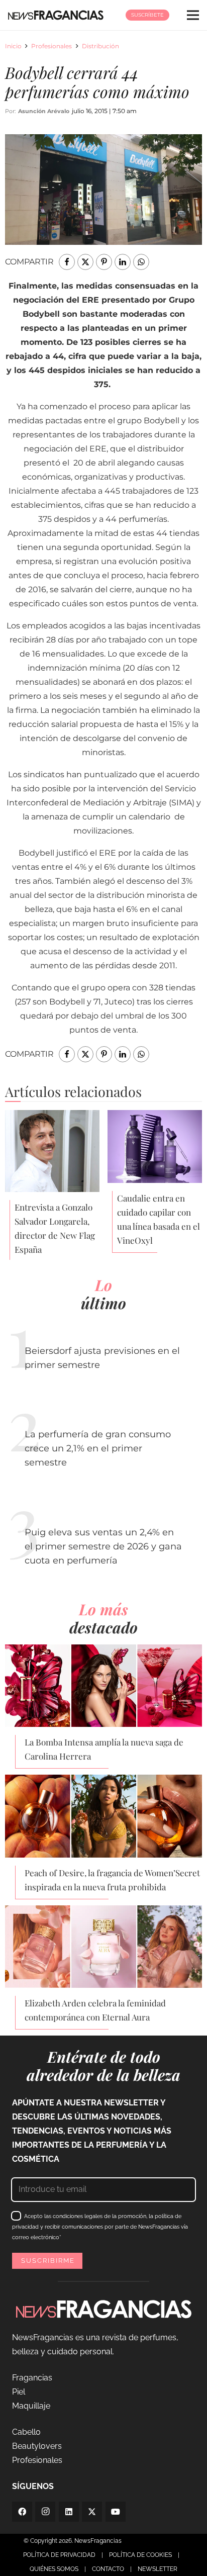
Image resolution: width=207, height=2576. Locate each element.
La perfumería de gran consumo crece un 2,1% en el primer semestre (98, 1448)
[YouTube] (116, 2512)
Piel (19, 2392)
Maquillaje (31, 2406)
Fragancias (32, 2378)
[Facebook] (22, 2512)
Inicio (13, 46)
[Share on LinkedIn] (123, 262)
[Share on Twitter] (85, 262)
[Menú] (193, 15)
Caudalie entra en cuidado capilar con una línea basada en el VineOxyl (159, 1219)
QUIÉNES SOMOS (54, 2569)
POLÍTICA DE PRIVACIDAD (59, 2555)
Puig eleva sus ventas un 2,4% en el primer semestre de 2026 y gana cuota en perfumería (103, 1546)
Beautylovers (37, 2446)
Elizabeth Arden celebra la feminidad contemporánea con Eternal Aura (95, 2010)
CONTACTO (108, 2569)
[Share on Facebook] (67, 262)
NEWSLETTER (158, 2569)
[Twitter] (92, 2512)
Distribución (100, 46)
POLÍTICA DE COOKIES (140, 2555)
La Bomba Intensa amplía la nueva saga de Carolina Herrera (104, 1749)
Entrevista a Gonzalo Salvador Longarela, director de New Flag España (55, 1228)
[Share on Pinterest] (104, 262)
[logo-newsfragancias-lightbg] (56, 15)
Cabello (26, 2432)
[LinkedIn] (69, 2512)
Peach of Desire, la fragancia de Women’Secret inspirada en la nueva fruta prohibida (112, 1880)
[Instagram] (45, 2512)
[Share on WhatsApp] (141, 262)
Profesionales (51, 46)
